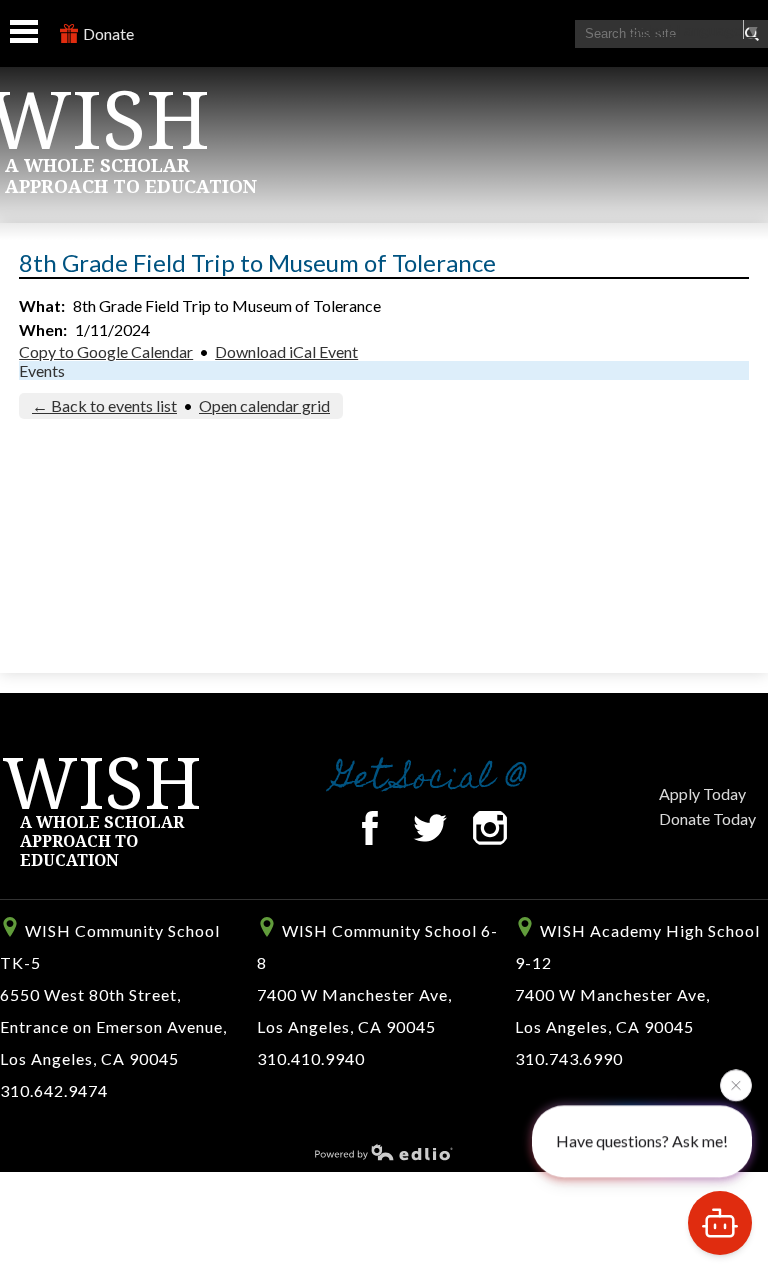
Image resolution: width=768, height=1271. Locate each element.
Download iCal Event (286, 351)
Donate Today (707, 818)
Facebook (370, 828)
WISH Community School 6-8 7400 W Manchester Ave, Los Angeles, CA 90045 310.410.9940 (377, 994)
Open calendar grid (264, 405)
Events (42, 370)
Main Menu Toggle (24, 31)
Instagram (490, 828)
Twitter (430, 828)
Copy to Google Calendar (106, 351)
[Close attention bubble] (736, 1084)
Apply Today (702, 793)
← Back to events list (104, 405)
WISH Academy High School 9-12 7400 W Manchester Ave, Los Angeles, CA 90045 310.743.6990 (637, 994)
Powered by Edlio (384, 1152)
